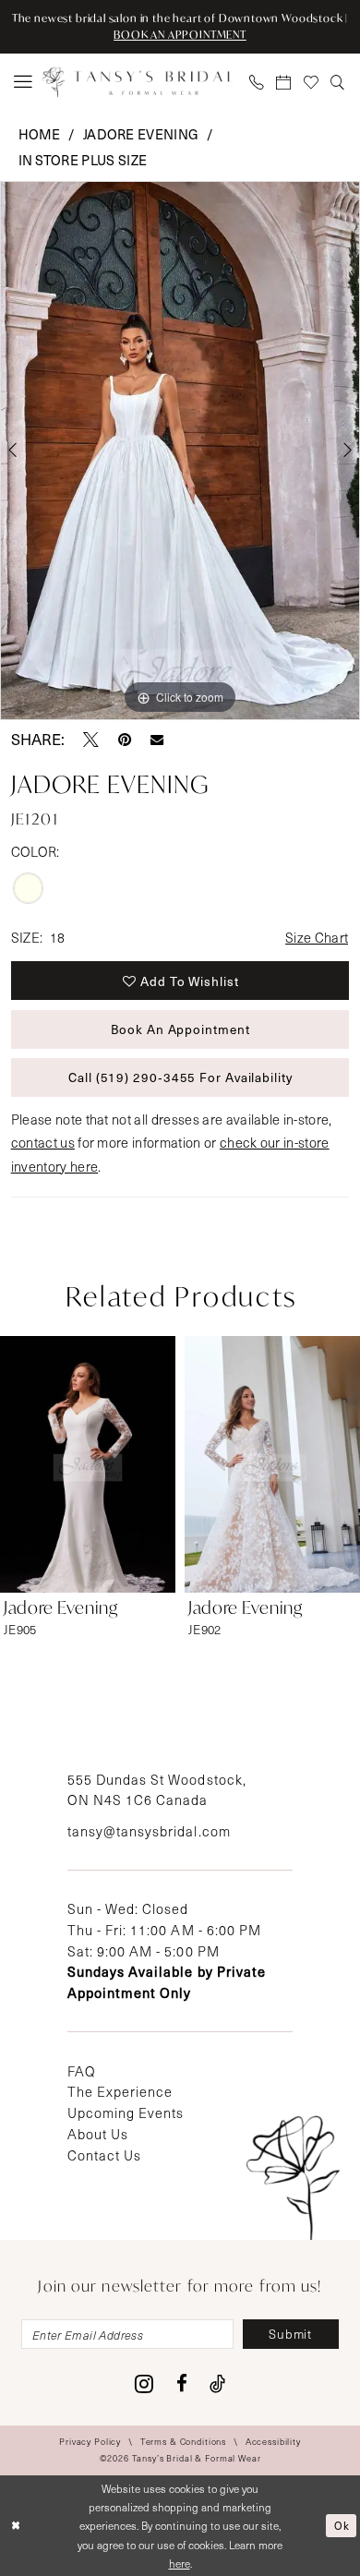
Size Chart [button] (317, 937)
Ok (342, 2525)
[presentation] (88, 1464)
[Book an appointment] (284, 83)
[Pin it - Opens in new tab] (125, 740)
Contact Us (104, 2155)
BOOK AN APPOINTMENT (180, 35)
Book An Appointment (180, 1029)
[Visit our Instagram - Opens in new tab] (144, 2384)
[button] (23, 82)
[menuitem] (23, 82)
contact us (43, 1142)
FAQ (82, 2071)
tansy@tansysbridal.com (149, 1831)
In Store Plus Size (83, 160)
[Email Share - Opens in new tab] (157, 740)
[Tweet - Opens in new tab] (91, 740)
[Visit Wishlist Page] (312, 83)
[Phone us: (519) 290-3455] (258, 83)
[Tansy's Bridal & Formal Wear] (137, 83)
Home (40, 134)
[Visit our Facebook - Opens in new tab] (182, 2384)
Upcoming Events (126, 2113)
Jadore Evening (141, 134)
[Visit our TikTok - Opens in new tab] (217, 2384)
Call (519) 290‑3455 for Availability (180, 1077)
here (180, 2563)
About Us (98, 2134)
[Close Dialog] (16, 2526)
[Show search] (339, 83)
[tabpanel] (180, 451)
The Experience (120, 2091)
